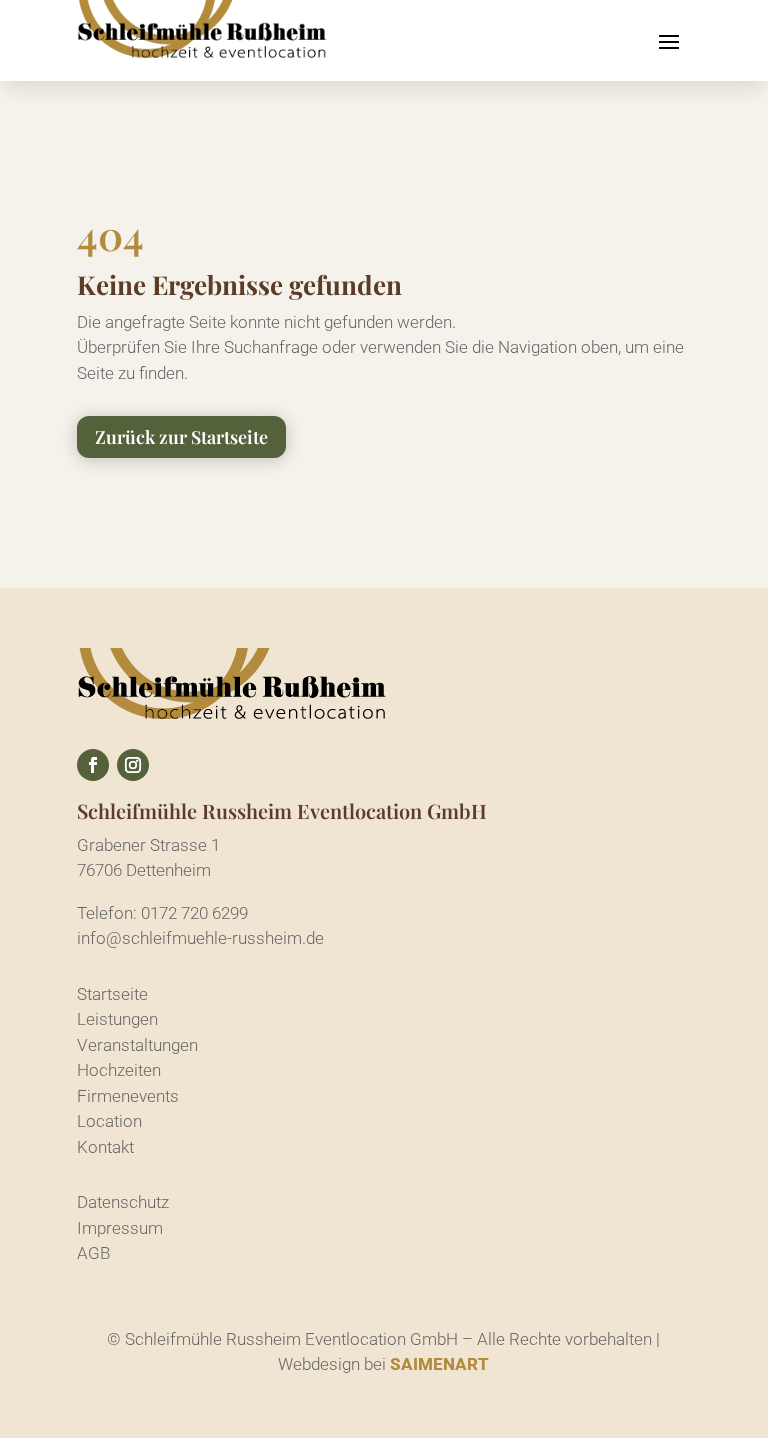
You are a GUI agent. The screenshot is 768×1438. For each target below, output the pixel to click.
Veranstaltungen (137, 1045)
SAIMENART (439, 1364)
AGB (93, 1253)
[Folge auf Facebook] (93, 765)
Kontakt (105, 1147)
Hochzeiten (119, 1070)
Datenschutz (123, 1202)
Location (109, 1121)
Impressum (120, 1228)
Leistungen (117, 1019)
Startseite (112, 994)
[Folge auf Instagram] (133, 765)
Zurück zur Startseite (181, 437)
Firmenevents (128, 1096)
